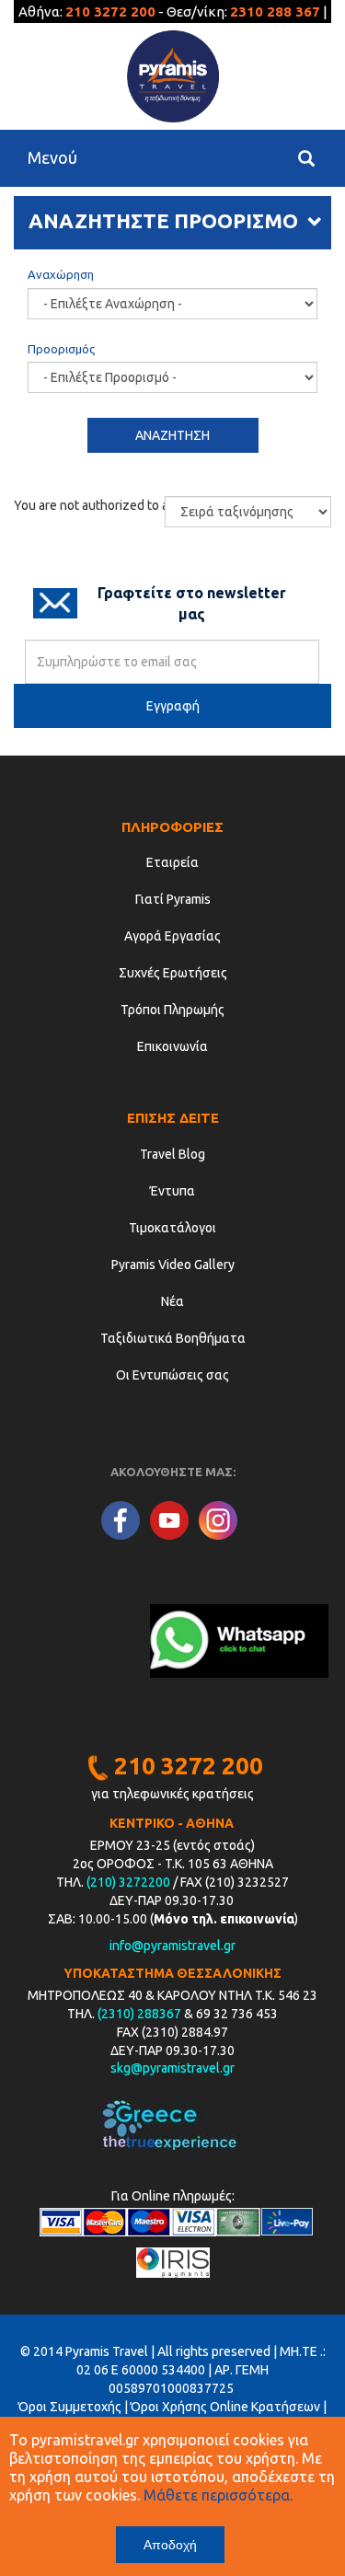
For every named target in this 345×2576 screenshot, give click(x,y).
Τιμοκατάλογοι (172, 1228)
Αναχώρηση (61, 274)
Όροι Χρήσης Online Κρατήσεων (225, 2407)
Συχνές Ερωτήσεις (173, 973)
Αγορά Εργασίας (172, 936)
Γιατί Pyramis (173, 899)
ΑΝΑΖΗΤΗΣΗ (172, 435)
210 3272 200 (110, 12)
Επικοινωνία (172, 1046)
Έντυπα (172, 1191)
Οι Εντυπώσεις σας (172, 1375)
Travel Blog (172, 1154)
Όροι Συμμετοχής (70, 2407)
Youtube (169, 1520)
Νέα (172, 1301)
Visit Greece (172, 2124)
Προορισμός (61, 349)
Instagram (218, 1520)
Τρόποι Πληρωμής (172, 1010)
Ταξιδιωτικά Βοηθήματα (173, 1338)
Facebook (121, 1520)
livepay (287, 2222)
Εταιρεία (172, 862)
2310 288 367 (275, 12)
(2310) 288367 (139, 2014)
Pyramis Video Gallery (173, 1265)
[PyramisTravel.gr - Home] (172, 76)
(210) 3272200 (128, 1882)
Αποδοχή (170, 2545)
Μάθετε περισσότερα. (218, 2495)
